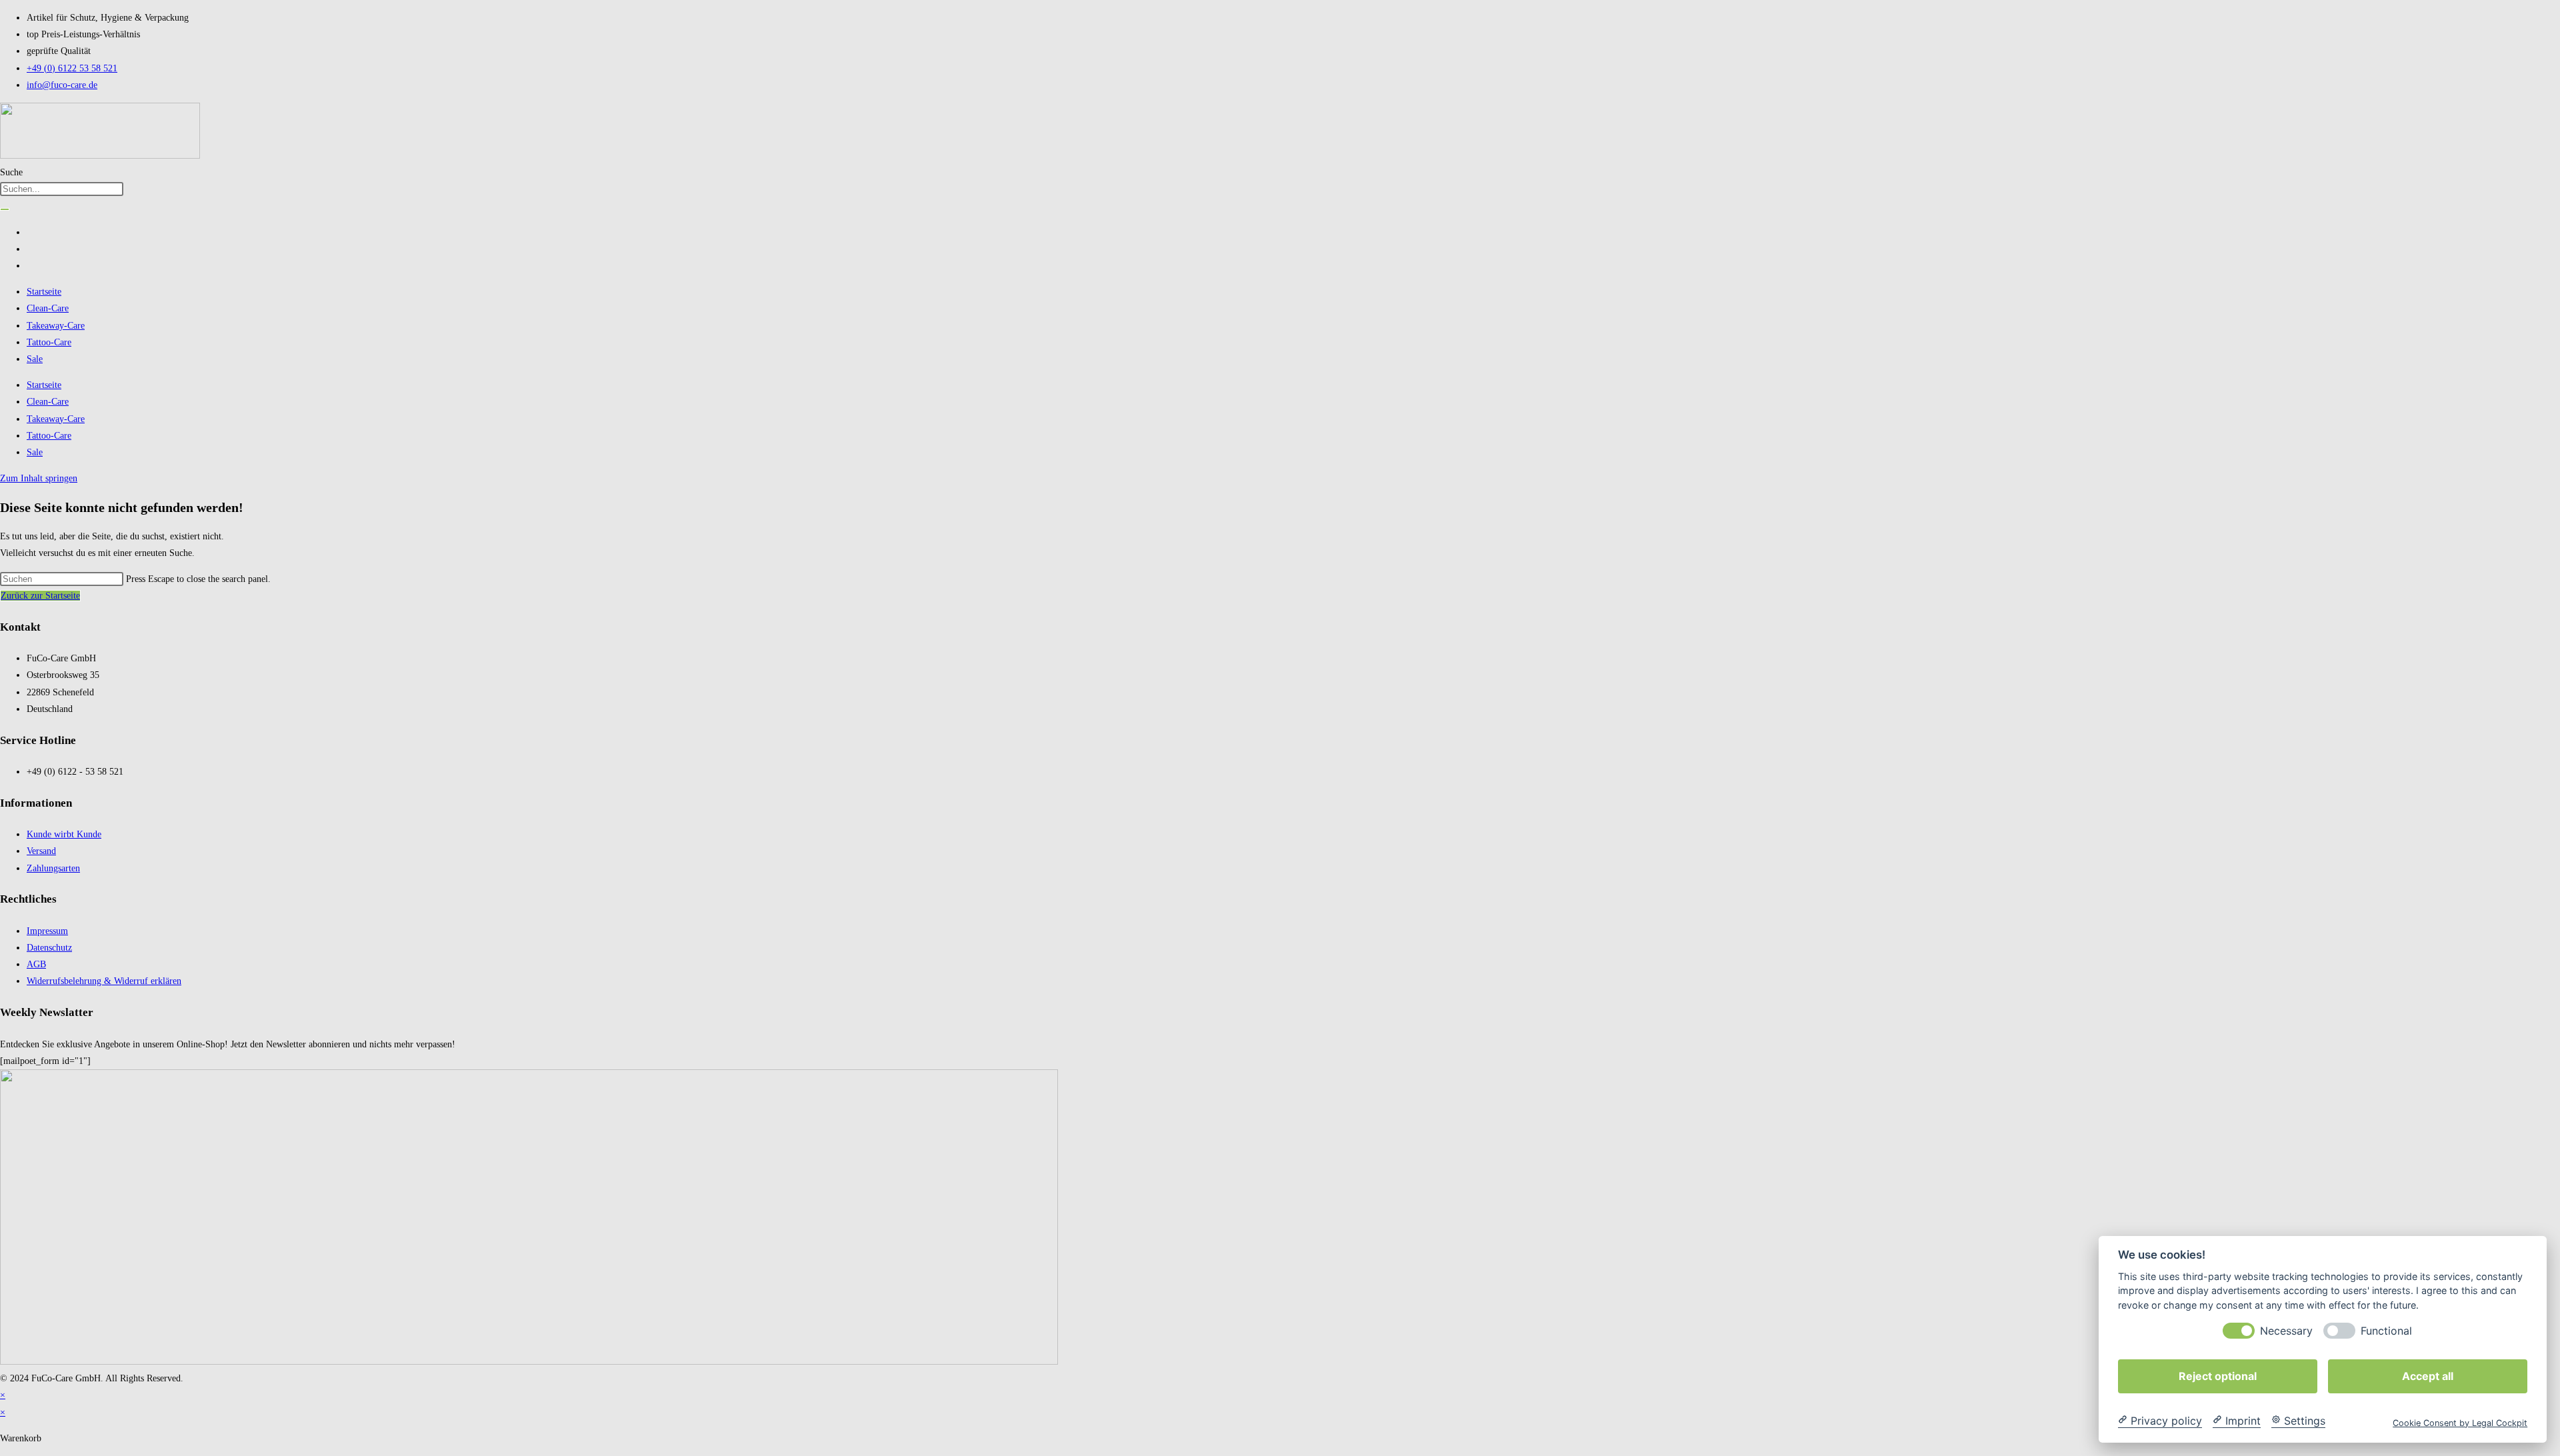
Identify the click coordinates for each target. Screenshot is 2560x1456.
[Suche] (5, 209)
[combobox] (62, 189)
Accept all (2428, 1375)
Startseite (44, 292)
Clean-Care (48, 308)
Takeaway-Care (56, 326)
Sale (35, 359)
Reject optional (2218, 1375)
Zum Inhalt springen (39, 478)
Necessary (2286, 1330)
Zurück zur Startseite (40, 596)
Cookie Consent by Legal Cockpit (2460, 1422)
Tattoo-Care (49, 342)
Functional (2386, 1330)
